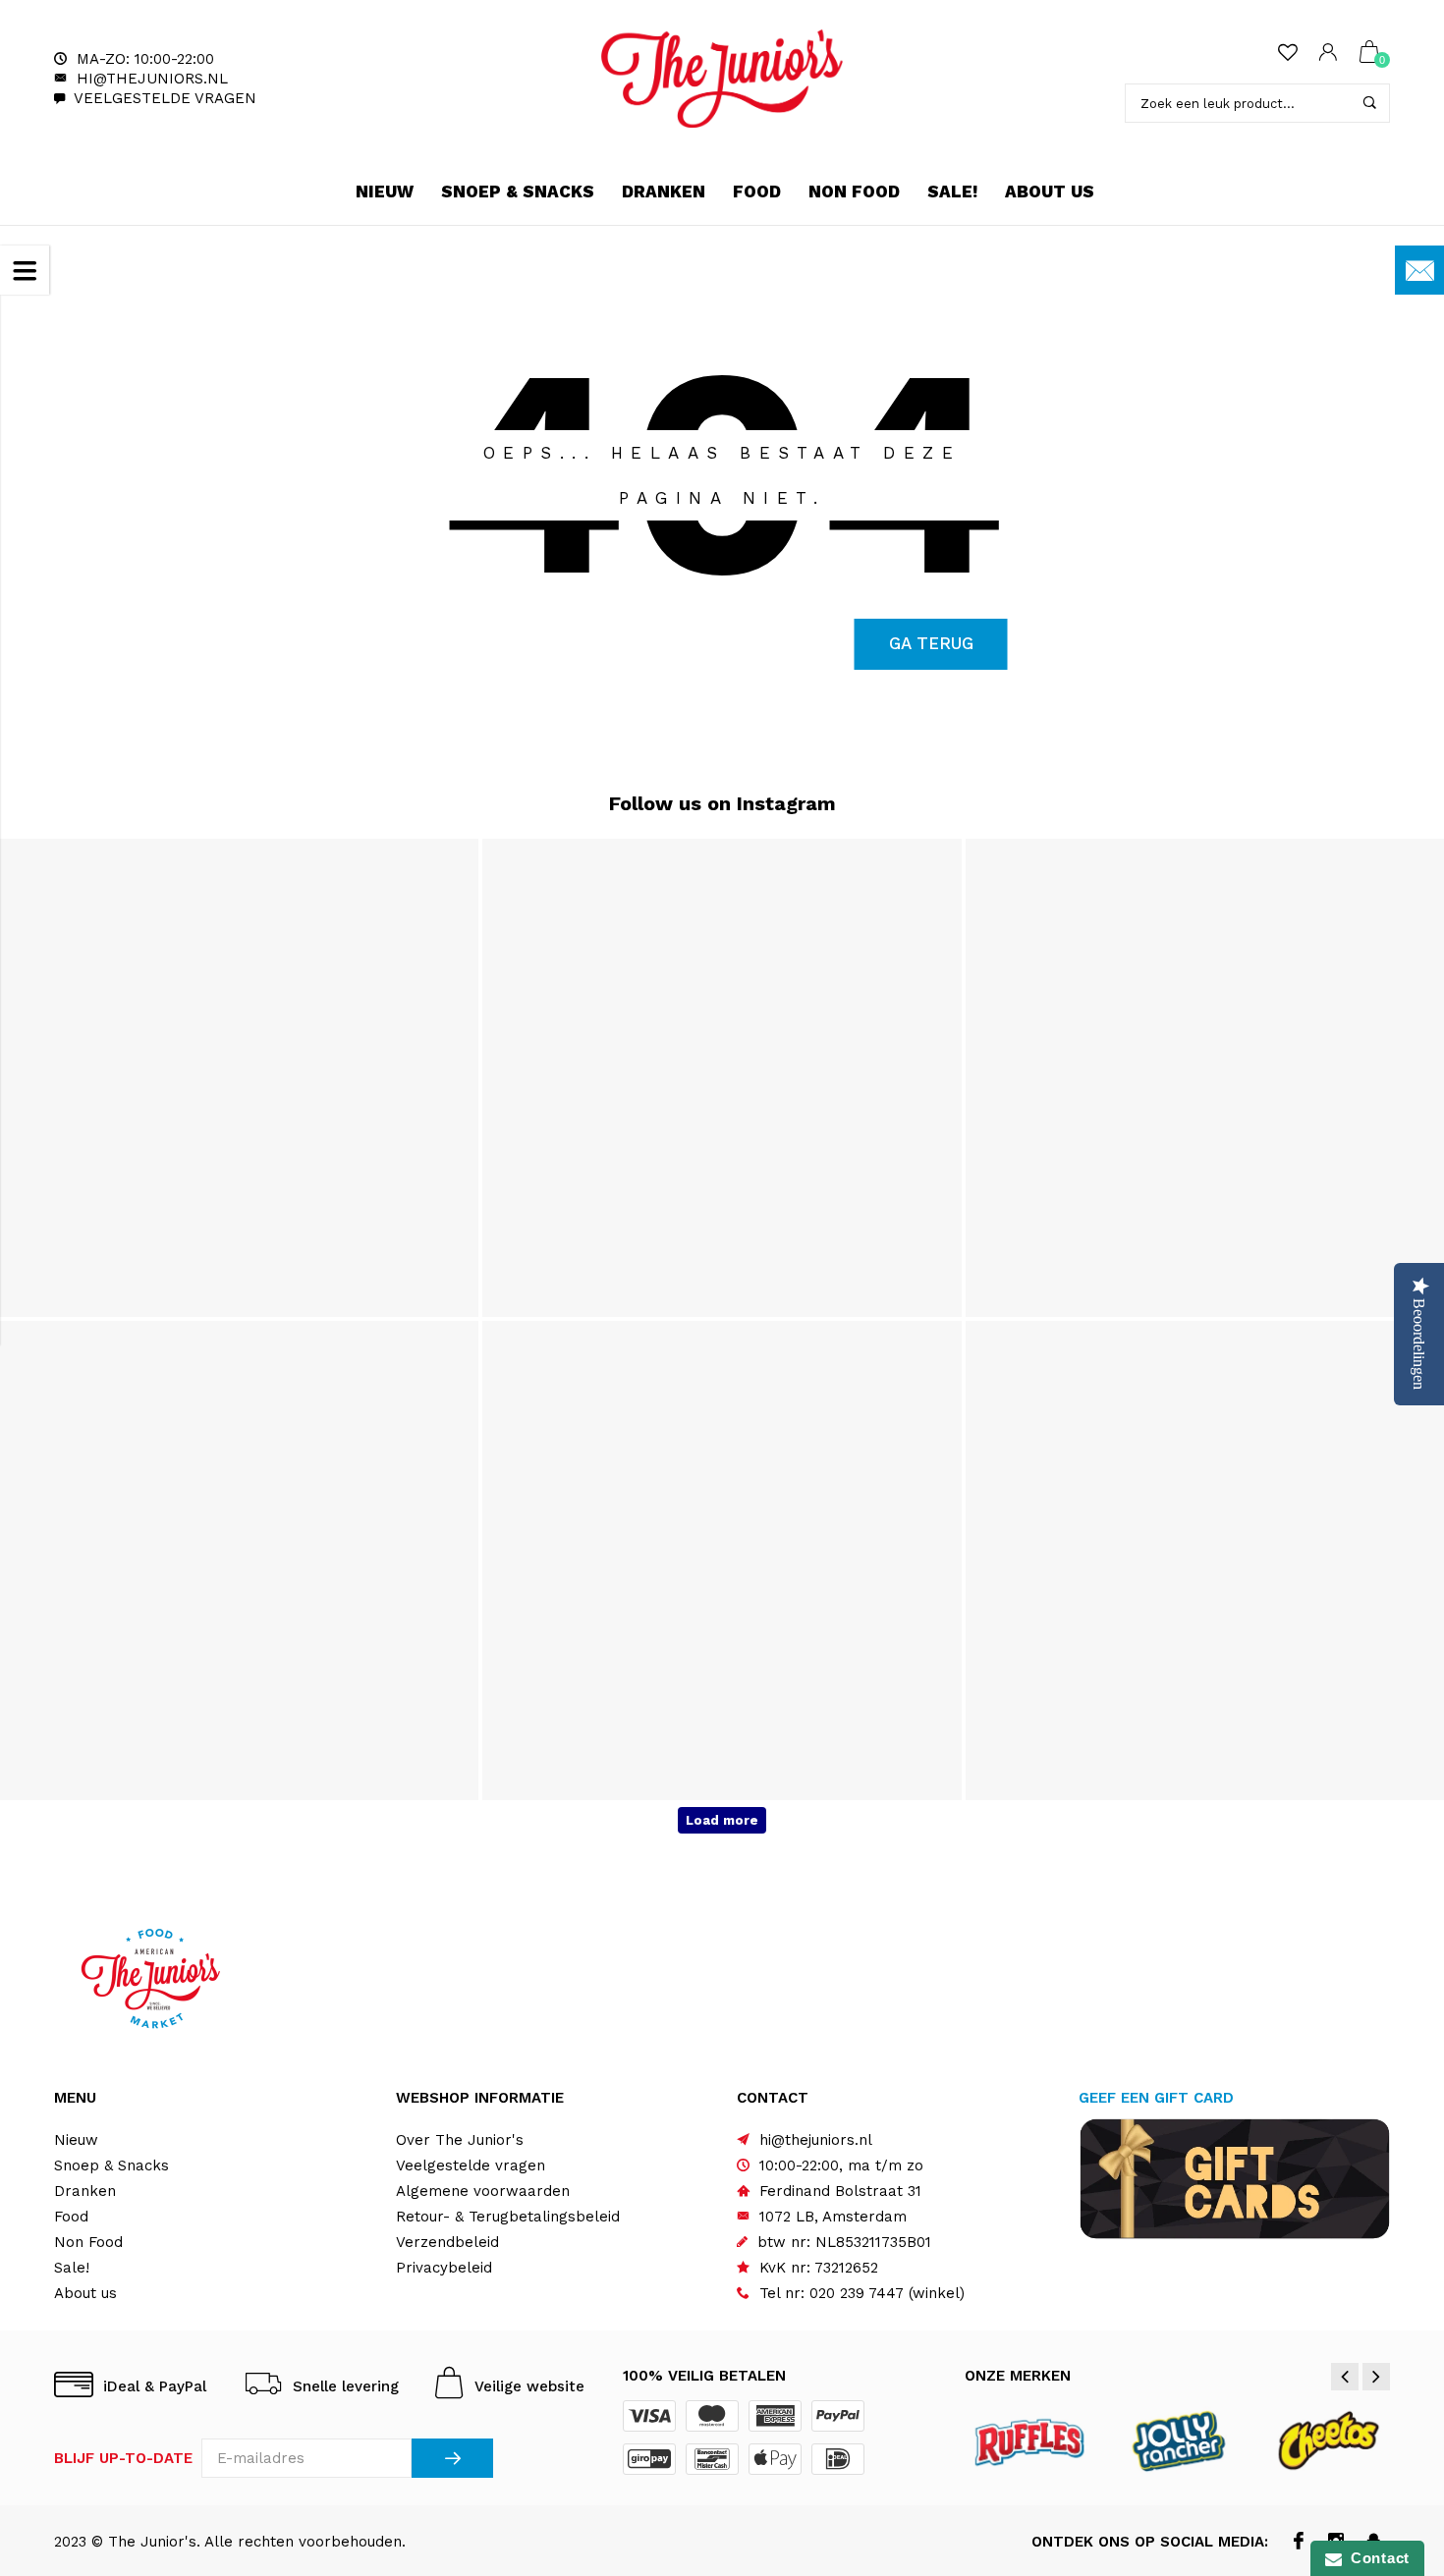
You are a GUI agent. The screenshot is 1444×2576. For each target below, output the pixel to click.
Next (1376, 2377)
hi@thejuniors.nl (152, 79)
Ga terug (931, 643)
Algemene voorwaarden (483, 2191)
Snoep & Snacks (518, 192)
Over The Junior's (460, 2140)
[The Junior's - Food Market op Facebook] (1299, 2543)
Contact (1376, 2558)
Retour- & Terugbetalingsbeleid (508, 2217)
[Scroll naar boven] (1390, 2423)
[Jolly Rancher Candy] (1179, 2440)
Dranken (664, 192)
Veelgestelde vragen (165, 98)
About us (1050, 192)
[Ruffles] (1031, 2440)
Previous (1345, 2377)
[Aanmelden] (452, 2458)
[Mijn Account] (1328, 54)
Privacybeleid (444, 2268)
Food (757, 192)
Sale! (952, 192)
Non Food (854, 192)
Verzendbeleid (447, 2242)
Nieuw (385, 192)
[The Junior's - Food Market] (722, 79)
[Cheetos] (1328, 2440)
